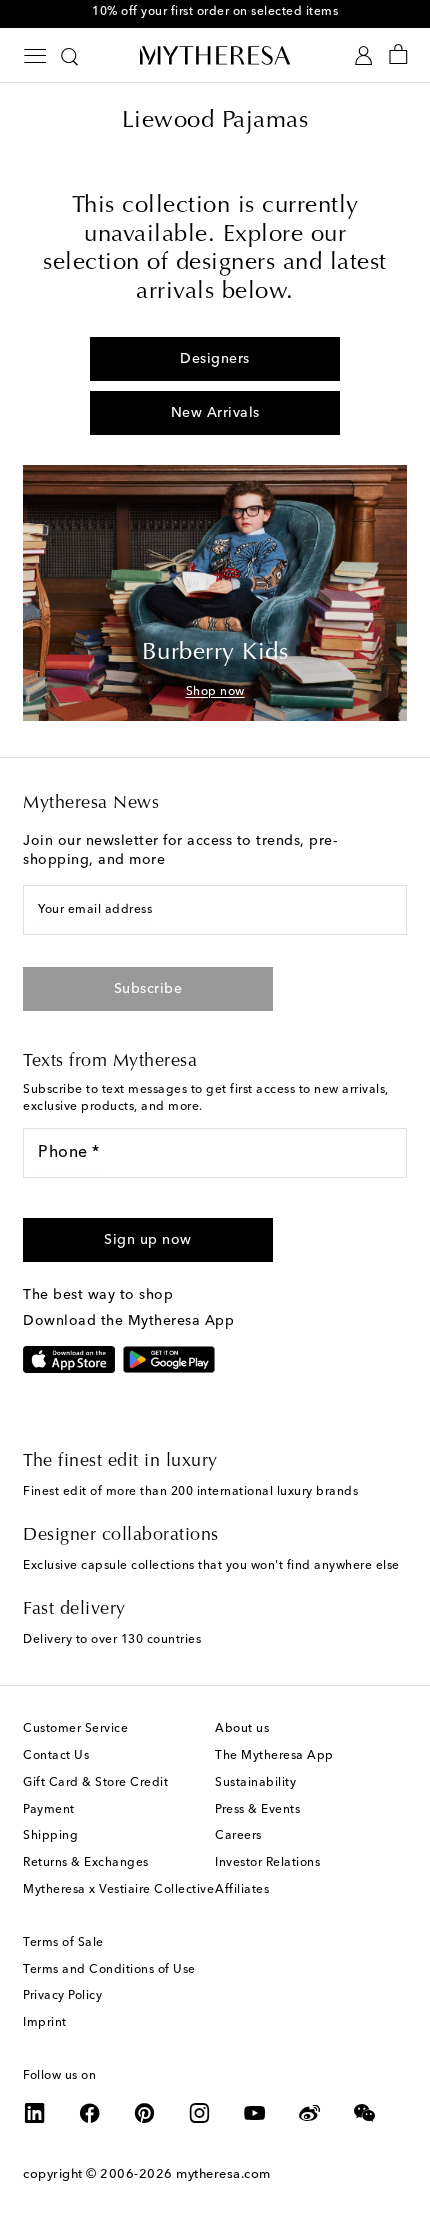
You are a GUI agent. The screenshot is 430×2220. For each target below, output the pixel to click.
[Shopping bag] (398, 55)
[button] (148, 1240)
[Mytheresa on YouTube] (255, 2113)
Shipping (50, 1836)
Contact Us (56, 1756)
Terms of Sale (63, 1943)
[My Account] (363, 55)
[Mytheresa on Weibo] (310, 2113)
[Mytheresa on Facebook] (90, 2113)
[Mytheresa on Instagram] (200, 2113)
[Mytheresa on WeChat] (365, 2113)
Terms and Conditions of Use (109, 1970)
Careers (238, 1836)
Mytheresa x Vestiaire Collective (118, 1890)
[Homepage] (215, 55)
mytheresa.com (223, 2174)
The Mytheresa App (274, 1756)
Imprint (45, 2023)
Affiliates (242, 1890)
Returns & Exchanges (86, 1863)
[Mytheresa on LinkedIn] (35, 2113)
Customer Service (75, 1729)
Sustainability (255, 1783)
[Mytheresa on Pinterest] (145, 2113)
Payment (49, 1810)
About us (242, 1729)
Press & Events (257, 1810)
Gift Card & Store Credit (95, 1783)
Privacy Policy (62, 1996)
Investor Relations (267, 1863)
